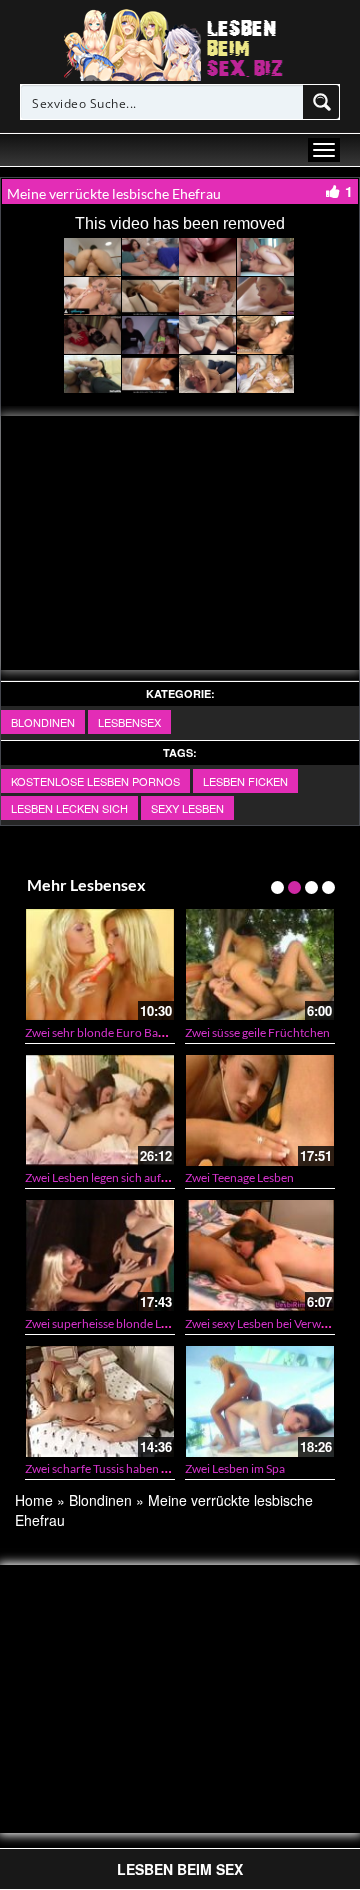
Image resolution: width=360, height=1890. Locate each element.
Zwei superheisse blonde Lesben (108, 1323)
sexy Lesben (187, 808)
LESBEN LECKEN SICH (69, 808)
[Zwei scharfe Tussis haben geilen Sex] (100, 1401)
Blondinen (43, 722)
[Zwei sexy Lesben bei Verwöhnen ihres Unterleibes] (260, 1255)
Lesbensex (129, 722)
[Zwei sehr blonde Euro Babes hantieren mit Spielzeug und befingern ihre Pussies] (100, 964)
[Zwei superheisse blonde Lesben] (100, 1255)
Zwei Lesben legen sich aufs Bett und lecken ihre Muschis (171, 1177)
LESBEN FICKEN (245, 781)
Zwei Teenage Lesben (239, 1177)
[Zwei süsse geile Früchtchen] (260, 964)
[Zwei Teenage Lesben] (260, 1110)
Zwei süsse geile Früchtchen (257, 1032)
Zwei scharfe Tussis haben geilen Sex (118, 1468)
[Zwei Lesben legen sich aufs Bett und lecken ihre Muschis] (100, 1110)
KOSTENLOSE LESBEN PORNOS (95, 781)
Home (34, 1500)
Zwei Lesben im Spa (235, 1468)
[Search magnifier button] (322, 102)
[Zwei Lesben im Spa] (260, 1401)
